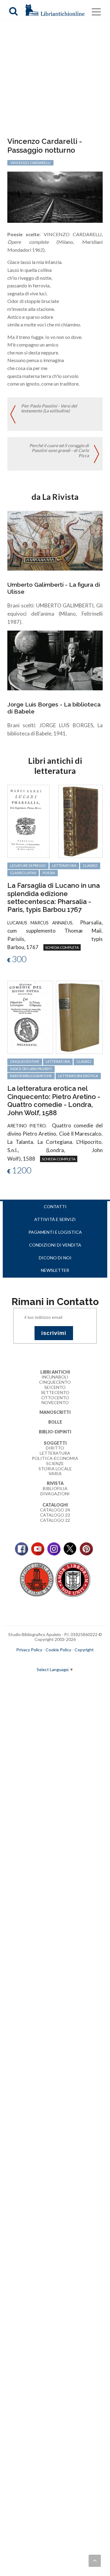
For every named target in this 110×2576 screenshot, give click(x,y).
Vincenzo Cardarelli (30, 163)
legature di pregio (28, 865)
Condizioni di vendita (55, 1245)
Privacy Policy (29, 1650)
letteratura (64, 865)
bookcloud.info (66, 1660)
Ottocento (55, 1398)
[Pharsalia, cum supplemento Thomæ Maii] (28, 821)
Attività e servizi (55, 1219)
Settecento (55, 1392)
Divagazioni (55, 1494)
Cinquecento (55, 1382)
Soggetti (55, 1443)
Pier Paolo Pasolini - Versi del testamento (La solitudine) (49, 408)
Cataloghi (55, 1505)
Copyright (84, 1650)
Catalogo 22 (55, 1520)
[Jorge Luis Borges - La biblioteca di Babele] (55, 660)
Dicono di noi (55, 1258)
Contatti (55, 1206)
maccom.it (37, 1660)
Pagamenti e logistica (55, 1232)
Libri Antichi (55, 1372)
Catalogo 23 (55, 1515)
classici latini (23, 873)
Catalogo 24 (55, 1510)
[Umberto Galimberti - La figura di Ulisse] (55, 540)
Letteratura (55, 1453)
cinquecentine (25, 1061)
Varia (55, 1473)
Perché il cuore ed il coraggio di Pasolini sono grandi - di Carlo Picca (59, 451)
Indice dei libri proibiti (31, 1069)
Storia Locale (55, 1469)
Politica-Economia (55, 1458)
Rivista (55, 1483)
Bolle (55, 1422)
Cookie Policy (58, 1650)
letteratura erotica (78, 1076)
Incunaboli (55, 1377)
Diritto (55, 1448)
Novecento (55, 1402)
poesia (49, 873)
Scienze (55, 1463)
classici (90, 865)
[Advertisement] (55, 79)
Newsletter (55, 1270)
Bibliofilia (55, 1488)
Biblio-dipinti (55, 1432)
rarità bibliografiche (31, 1076)
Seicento (55, 1387)
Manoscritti (55, 1412)
